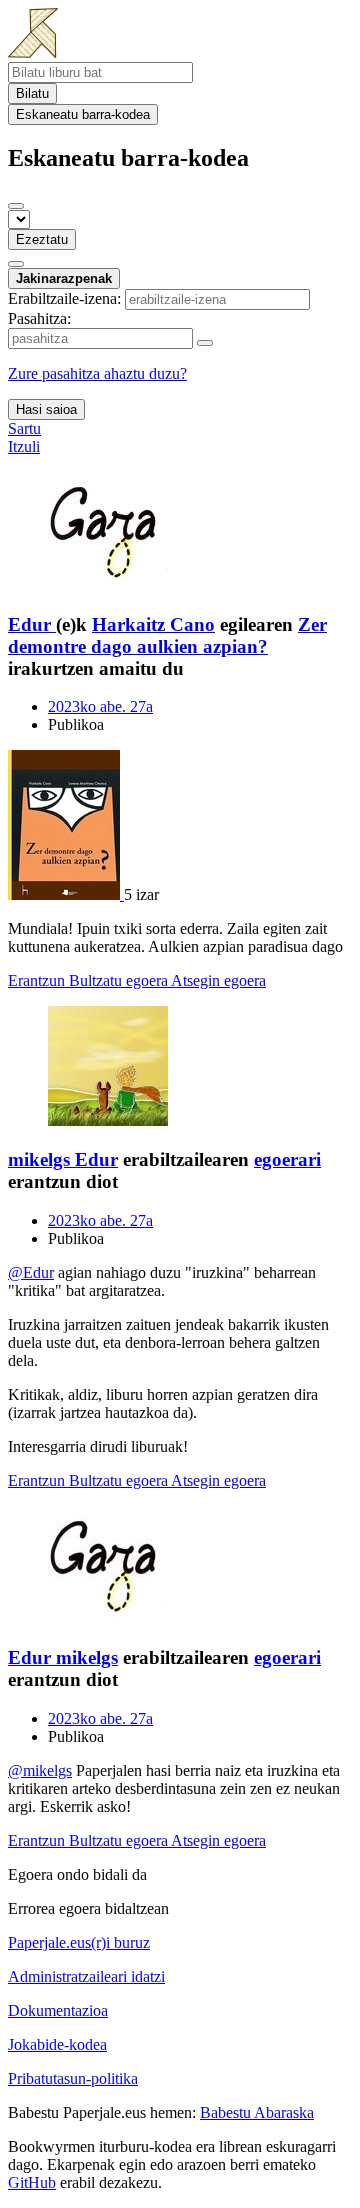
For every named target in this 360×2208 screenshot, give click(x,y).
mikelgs (87, 1657)
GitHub (32, 2182)
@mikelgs (40, 1770)
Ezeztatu (42, 239)
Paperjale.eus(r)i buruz (79, 1942)
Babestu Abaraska (257, 2112)
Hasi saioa (46, 409)
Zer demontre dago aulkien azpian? (167, 635)
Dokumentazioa (58, 2010)
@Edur (31, 1272)
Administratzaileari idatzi (86, 1976)
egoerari (287, 1159)
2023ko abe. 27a (100, 706)
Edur (96, 1159)
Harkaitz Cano (153, 624)
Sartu (24, 428)
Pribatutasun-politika (73, 2078)
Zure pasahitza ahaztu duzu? (97, 373)
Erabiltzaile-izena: (64, 298)
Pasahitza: (39, 318)
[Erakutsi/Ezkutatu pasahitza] (205, 343)
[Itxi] (16, 206)
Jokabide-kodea (57, 2044)
